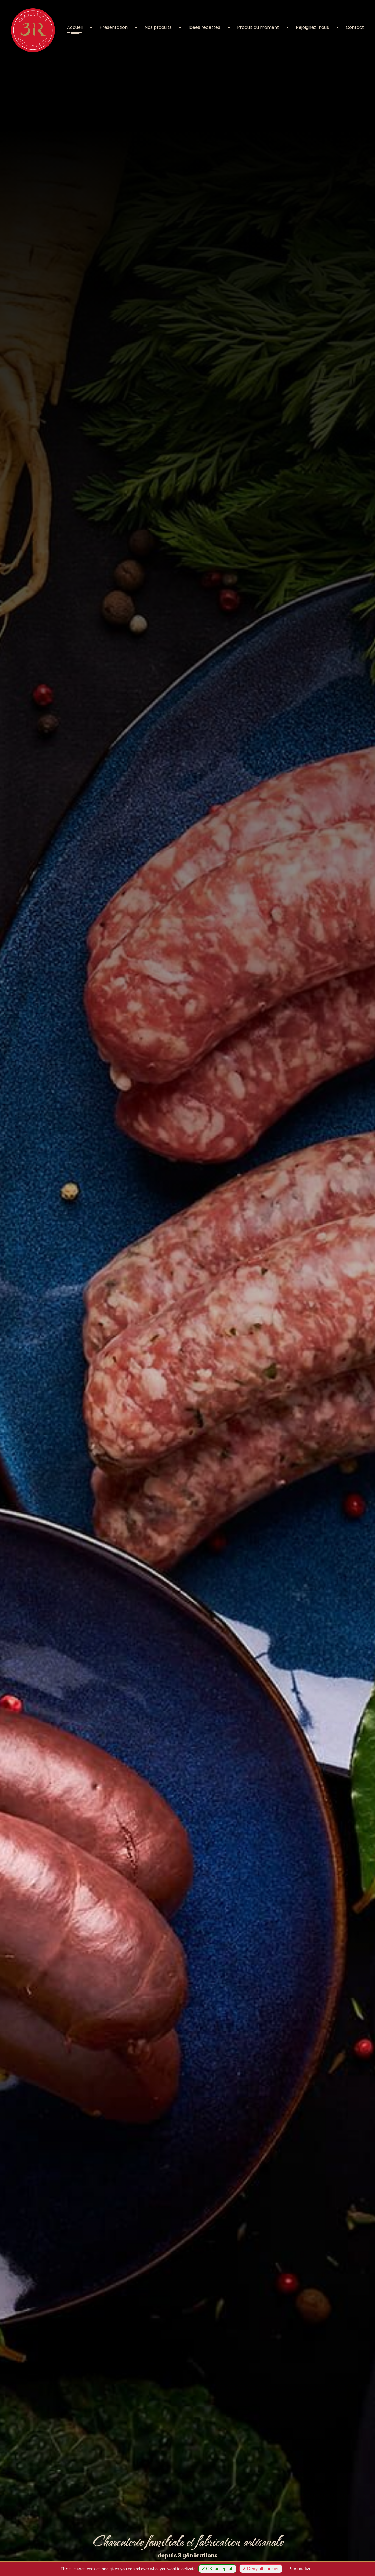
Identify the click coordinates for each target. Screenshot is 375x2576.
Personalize (300, 2569)
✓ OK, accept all (217, 2569)
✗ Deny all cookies (261, 2569)
